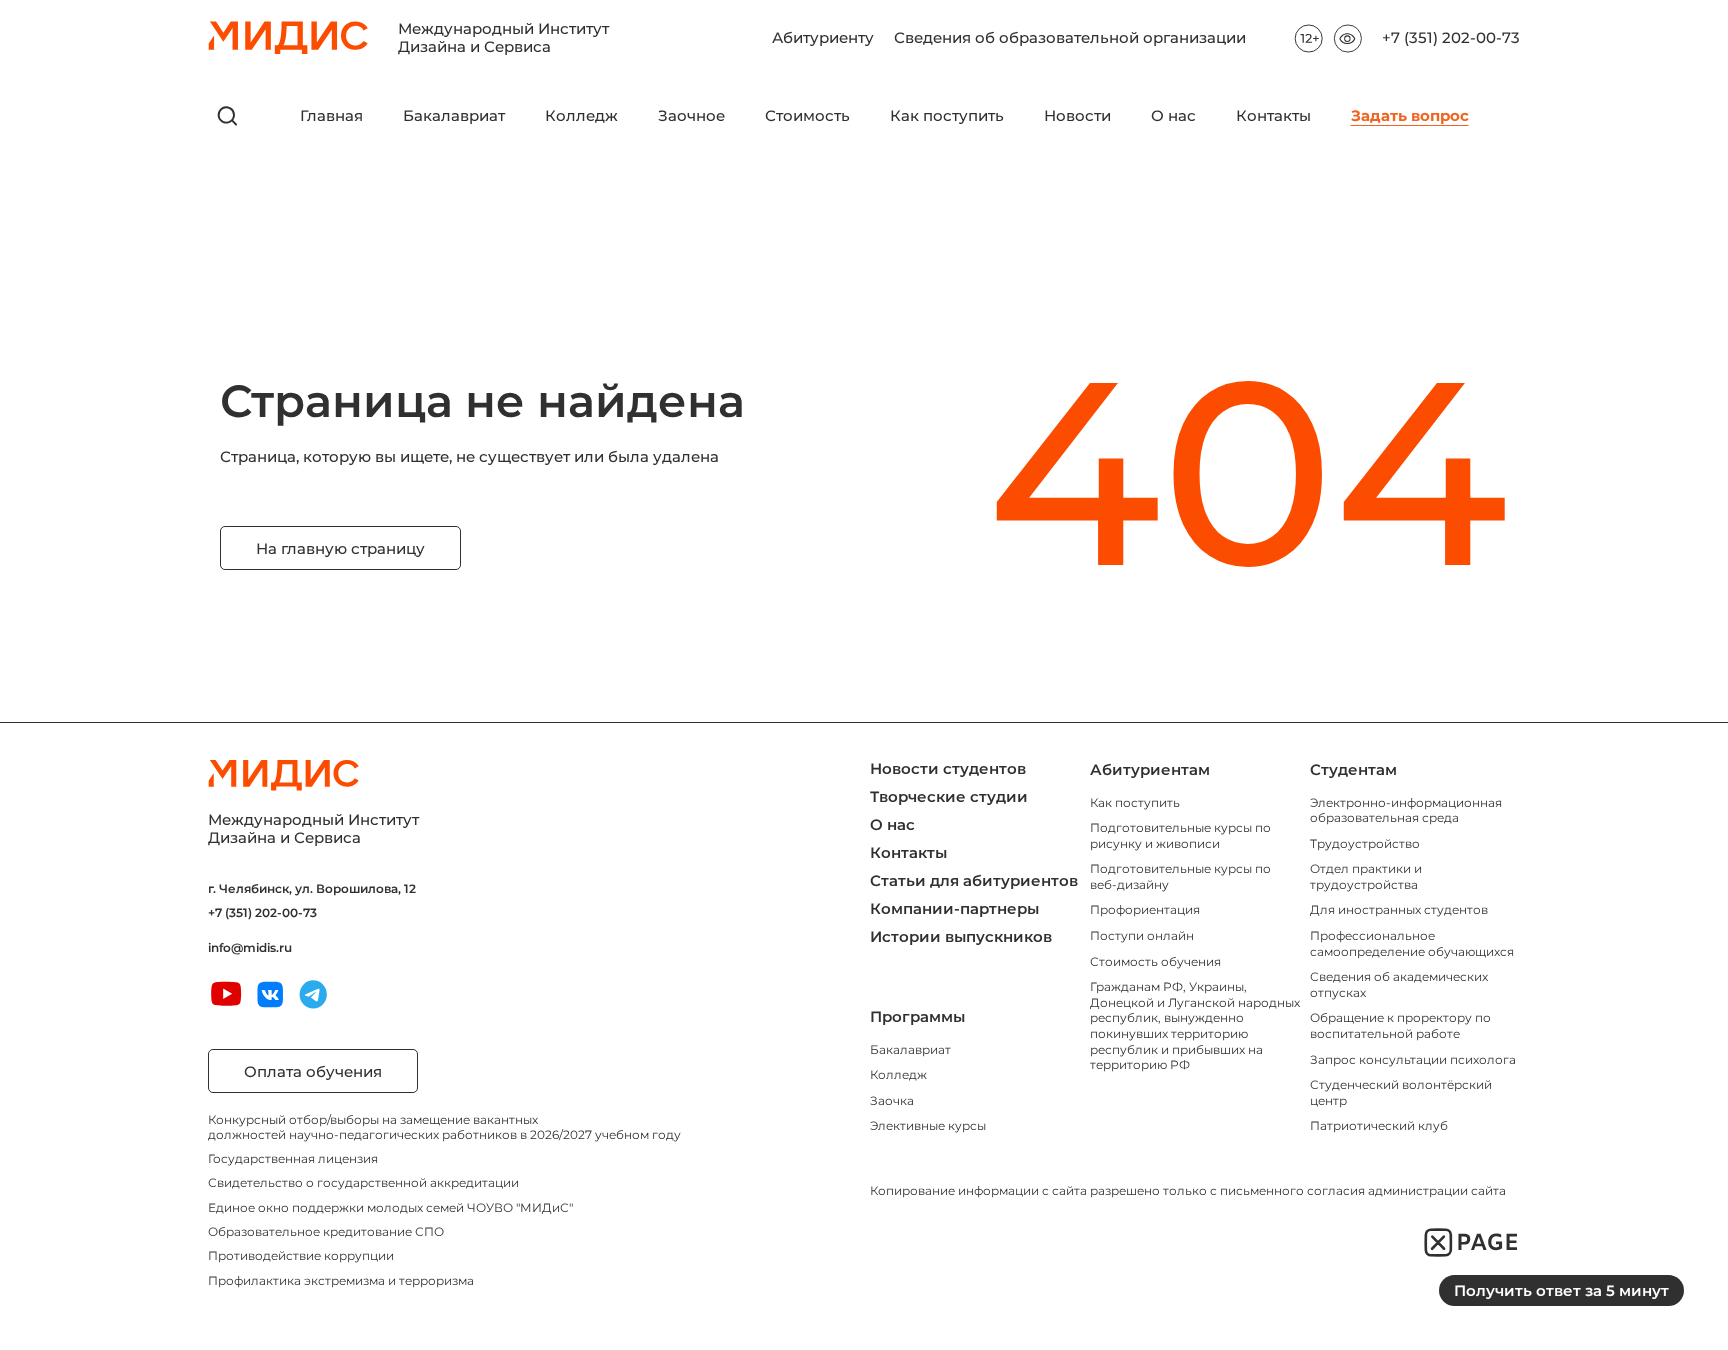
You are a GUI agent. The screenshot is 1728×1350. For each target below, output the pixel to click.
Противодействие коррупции (301, 1255)
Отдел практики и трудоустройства (1366, 876)
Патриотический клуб (1379, 1125)
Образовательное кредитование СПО (326, 1231)
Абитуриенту (823, 38)
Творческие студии (949, 796)
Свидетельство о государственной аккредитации (363, 1182)
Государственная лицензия (293, 1158)
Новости (1077, 116)
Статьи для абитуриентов (974, 880)
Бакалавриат (454, 116)
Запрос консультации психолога (1413, 1059)
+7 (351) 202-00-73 (1451, 38)
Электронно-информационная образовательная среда (1406, 810)
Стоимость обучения (1155, 961)
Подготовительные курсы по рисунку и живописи (1180, 835)
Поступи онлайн (1142, 935)
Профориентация (1145, 909)
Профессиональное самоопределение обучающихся (1412, 943)
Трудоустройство (1365, 843)
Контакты (1273, 116)
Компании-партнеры (954, 908)
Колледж (581, 116)
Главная (331, 116)
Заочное (691, 116)
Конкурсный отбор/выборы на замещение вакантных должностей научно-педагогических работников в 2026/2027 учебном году (444, 1126)
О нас (1173, 116)
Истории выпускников (961, 936)
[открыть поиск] (228, 116)
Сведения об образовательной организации (1070, 38)
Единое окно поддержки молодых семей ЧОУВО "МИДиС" (390, 1207)
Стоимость (807, 116)
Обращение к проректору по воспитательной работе (1400, 1025)
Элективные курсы (928, 1125)
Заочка (892, 1100)
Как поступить (947, 116)
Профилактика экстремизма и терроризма (341, 1280)
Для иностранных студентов (1399, 909)
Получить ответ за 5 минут (1561, 1290)
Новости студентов (948, 768)
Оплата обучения (313, 1071)
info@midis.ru (250, 948)
